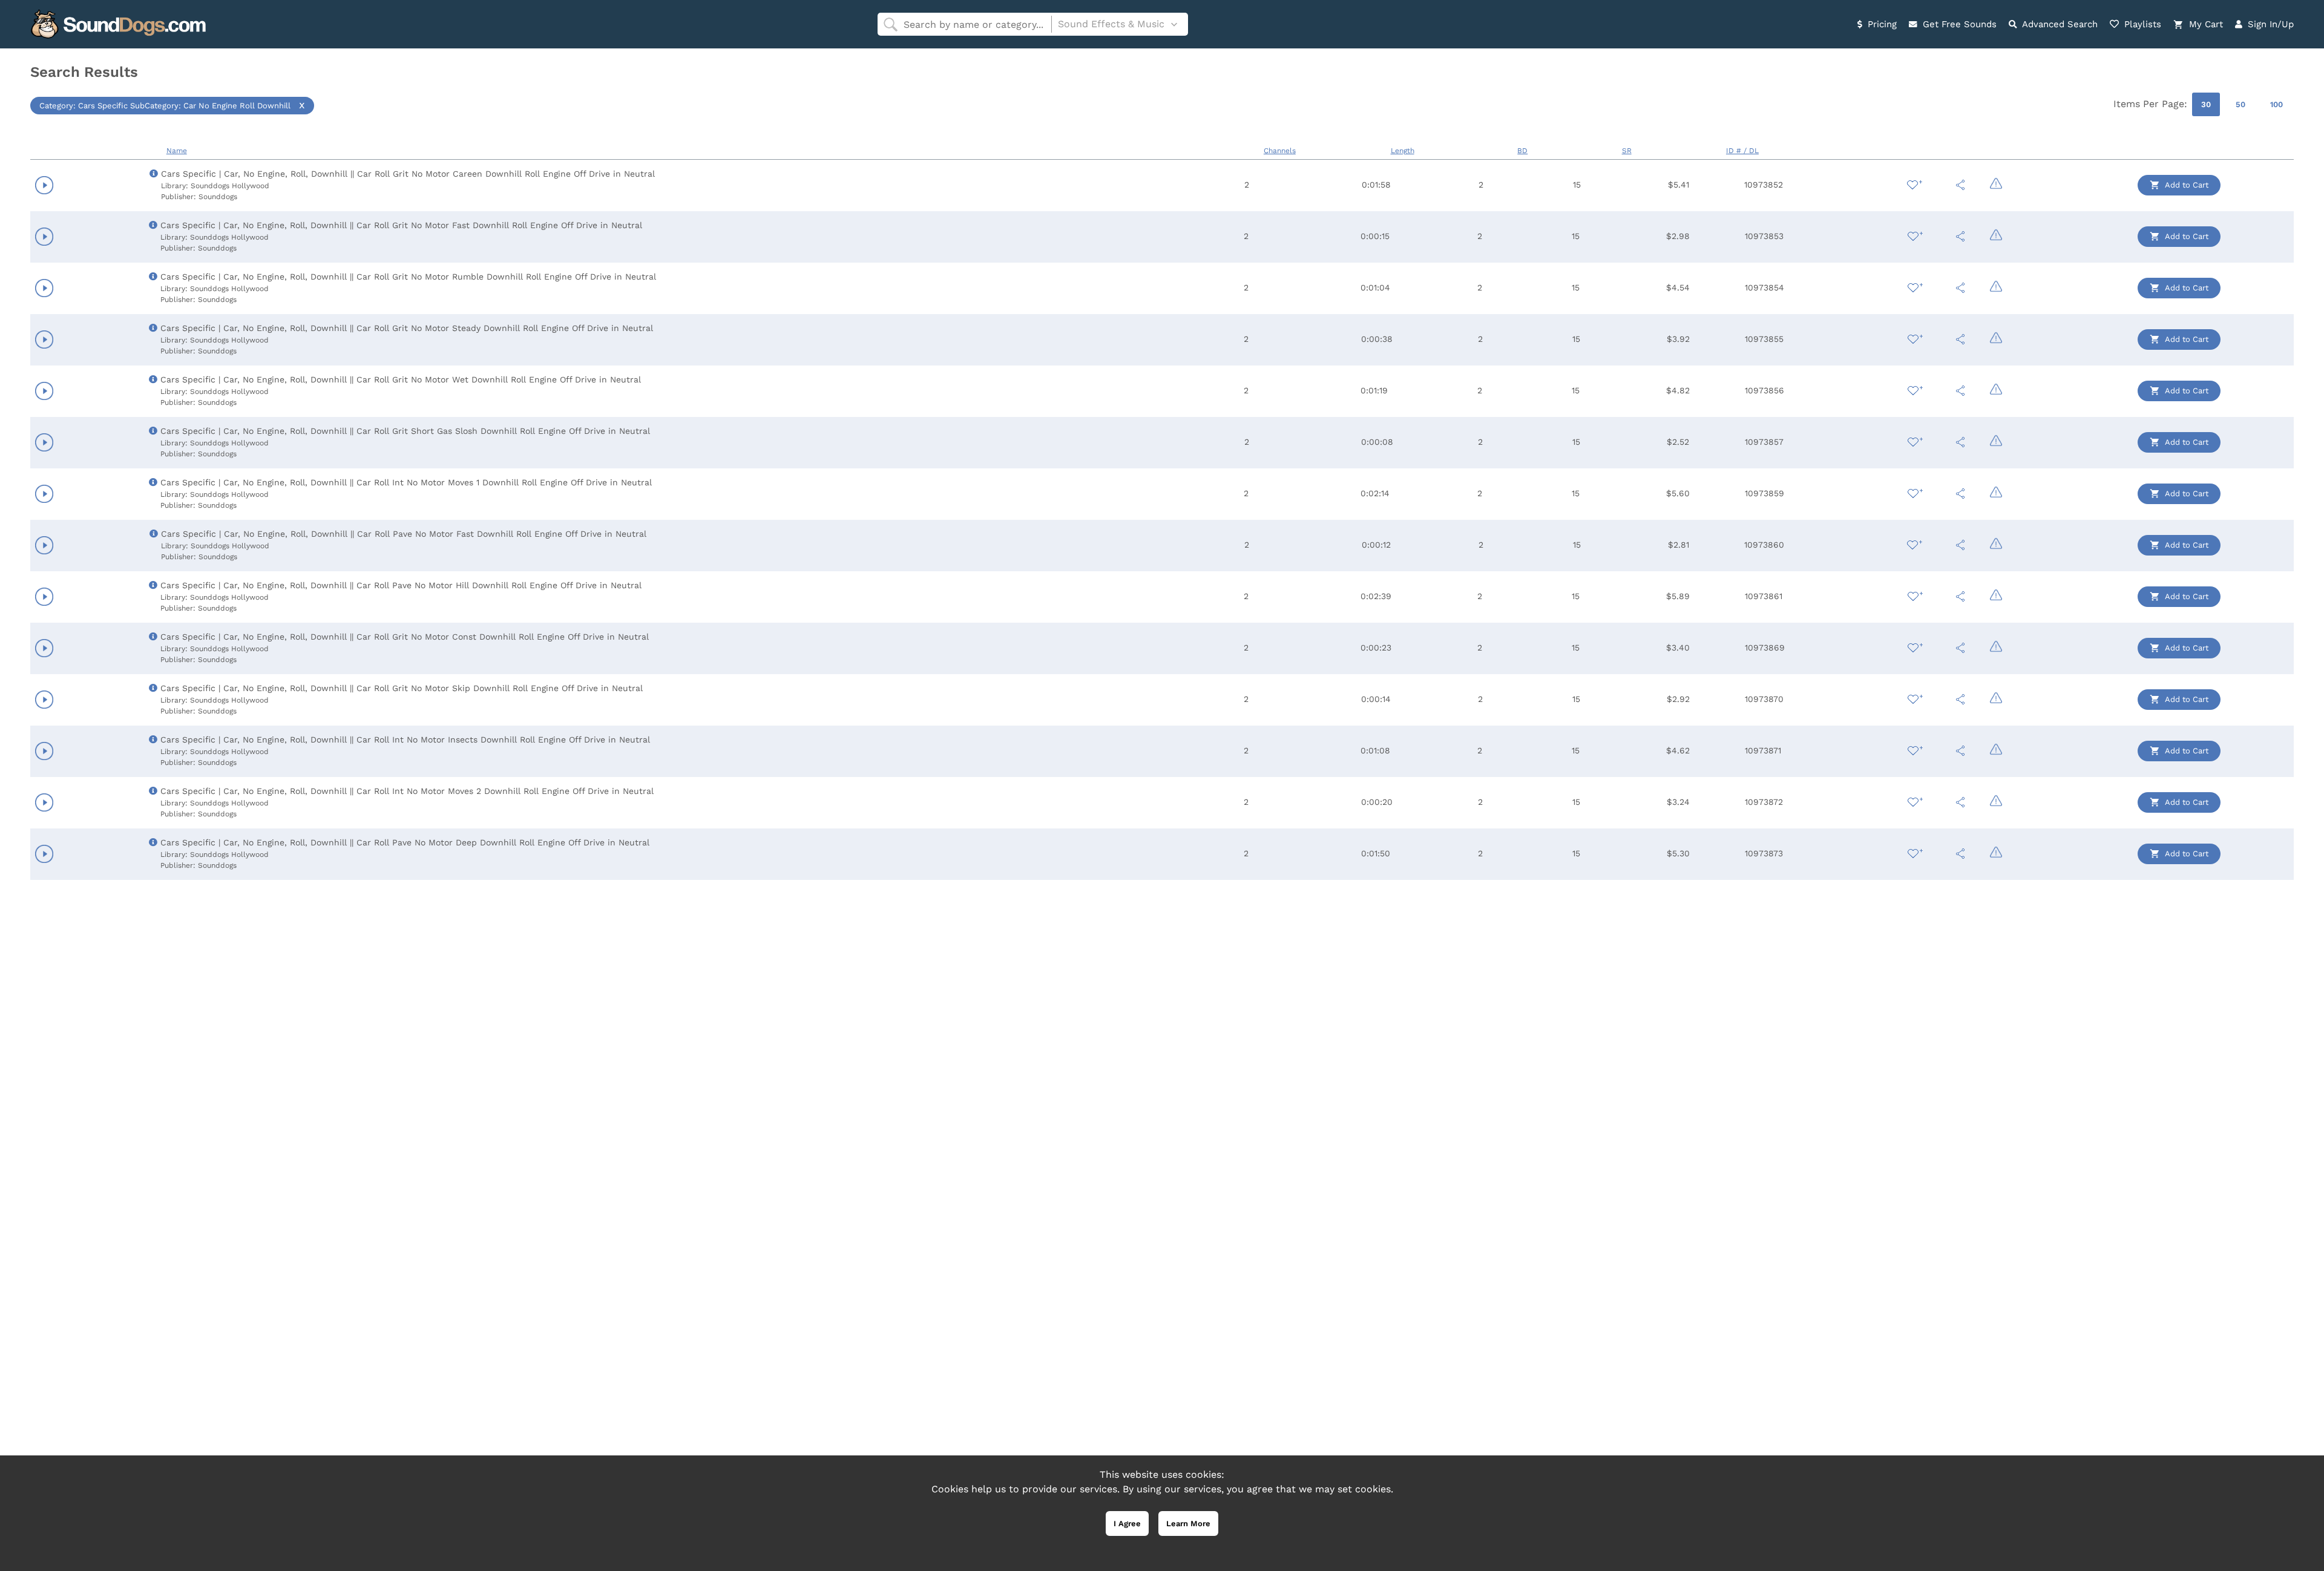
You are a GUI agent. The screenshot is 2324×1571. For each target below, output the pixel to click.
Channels (1280, 151)
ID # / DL (1742, 151)
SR (1627, 151)
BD (1522, 151)
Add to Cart (2186, 185)
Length (1403, 151)
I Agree (1127, 1523)
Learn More (1188, 1523)
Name (177, 151)
